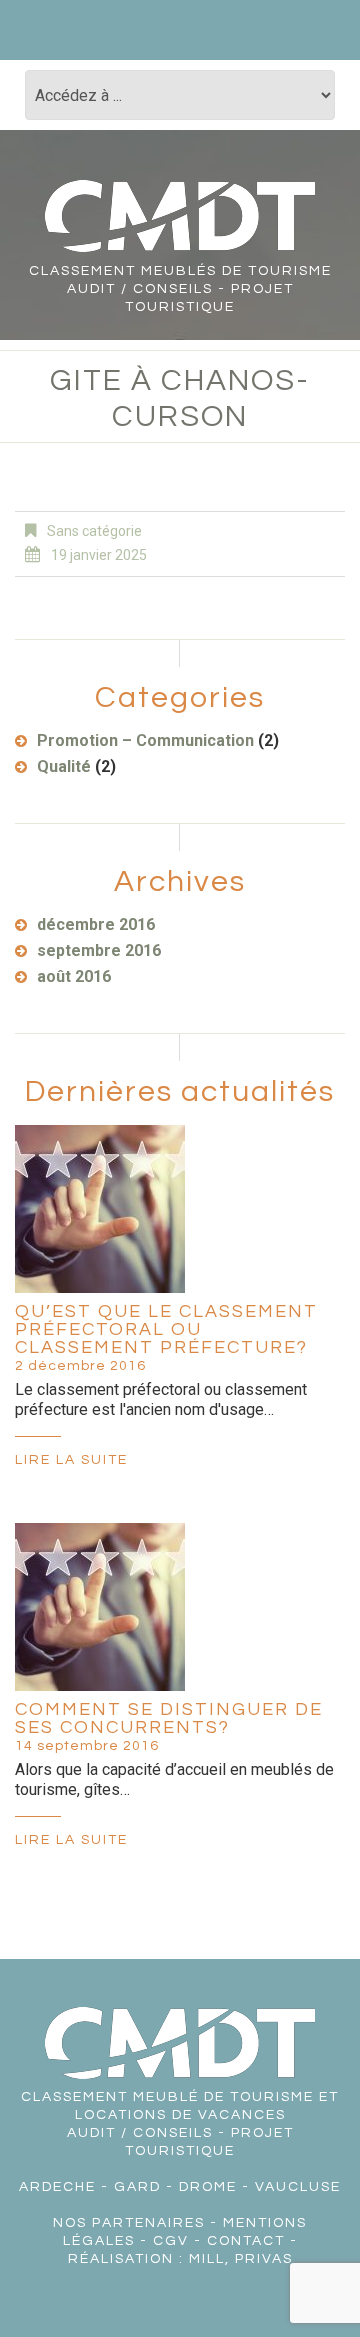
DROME (208, 2187)
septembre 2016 (99, 950)
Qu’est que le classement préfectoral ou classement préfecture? (166, 1329)
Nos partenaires (129, 2223)
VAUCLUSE (298, 2187)
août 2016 (74, 976)
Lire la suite (71, 1460)
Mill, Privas (241, 2259)
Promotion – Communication (145, 740)
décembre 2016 (96, 924)
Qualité (64, 766)
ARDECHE (57, 2187)
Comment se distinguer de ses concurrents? (169, 1718)
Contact (246, 2241)
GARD (137, 2187)
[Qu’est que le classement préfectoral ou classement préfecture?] (100, 1209)
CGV (171, 2241)
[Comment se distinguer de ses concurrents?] (100, 1607)
